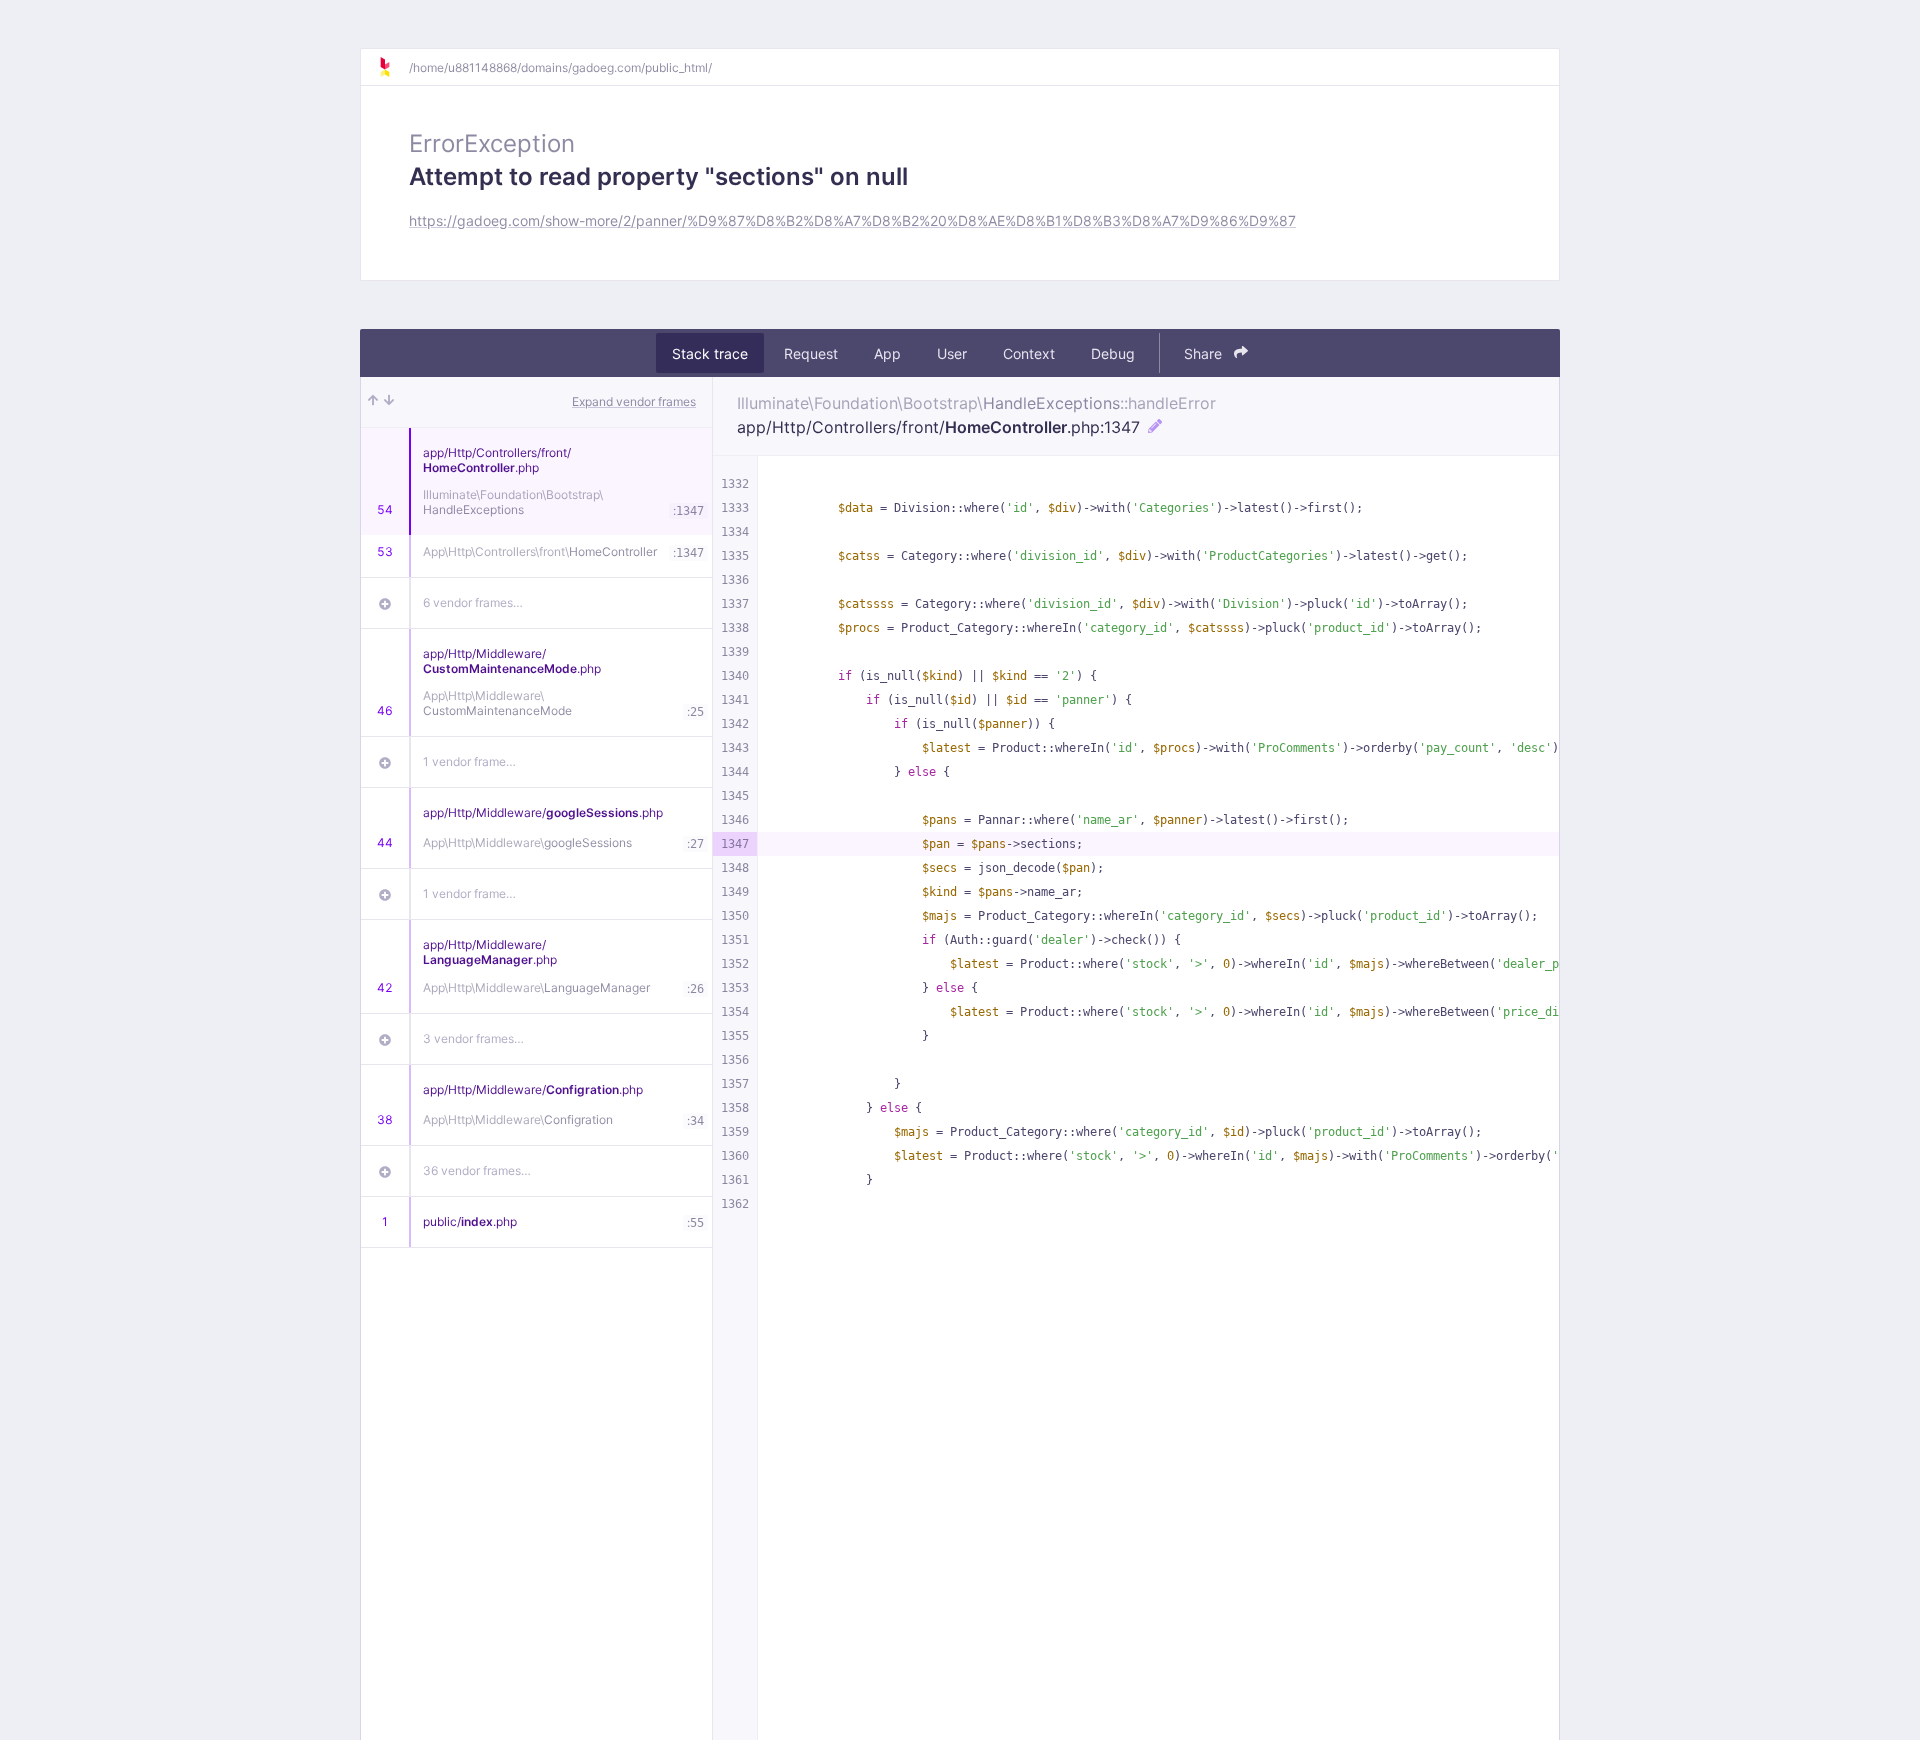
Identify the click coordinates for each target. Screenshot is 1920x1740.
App (887, 353)
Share (1205, 353)
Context (1029, 353)
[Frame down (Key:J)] (389, 402)
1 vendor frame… (469, 761)
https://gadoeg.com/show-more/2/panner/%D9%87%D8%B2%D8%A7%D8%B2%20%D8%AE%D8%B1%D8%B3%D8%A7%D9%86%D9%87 (852, 220)
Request (811, 353)
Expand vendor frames (634, 401)
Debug (1113, 353)
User (952, 353)
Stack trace (710, 353)
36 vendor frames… (477, 1170)
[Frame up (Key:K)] (373, 402)
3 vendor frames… (473, 1038)
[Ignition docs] (393, 67)
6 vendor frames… (473, 602)
